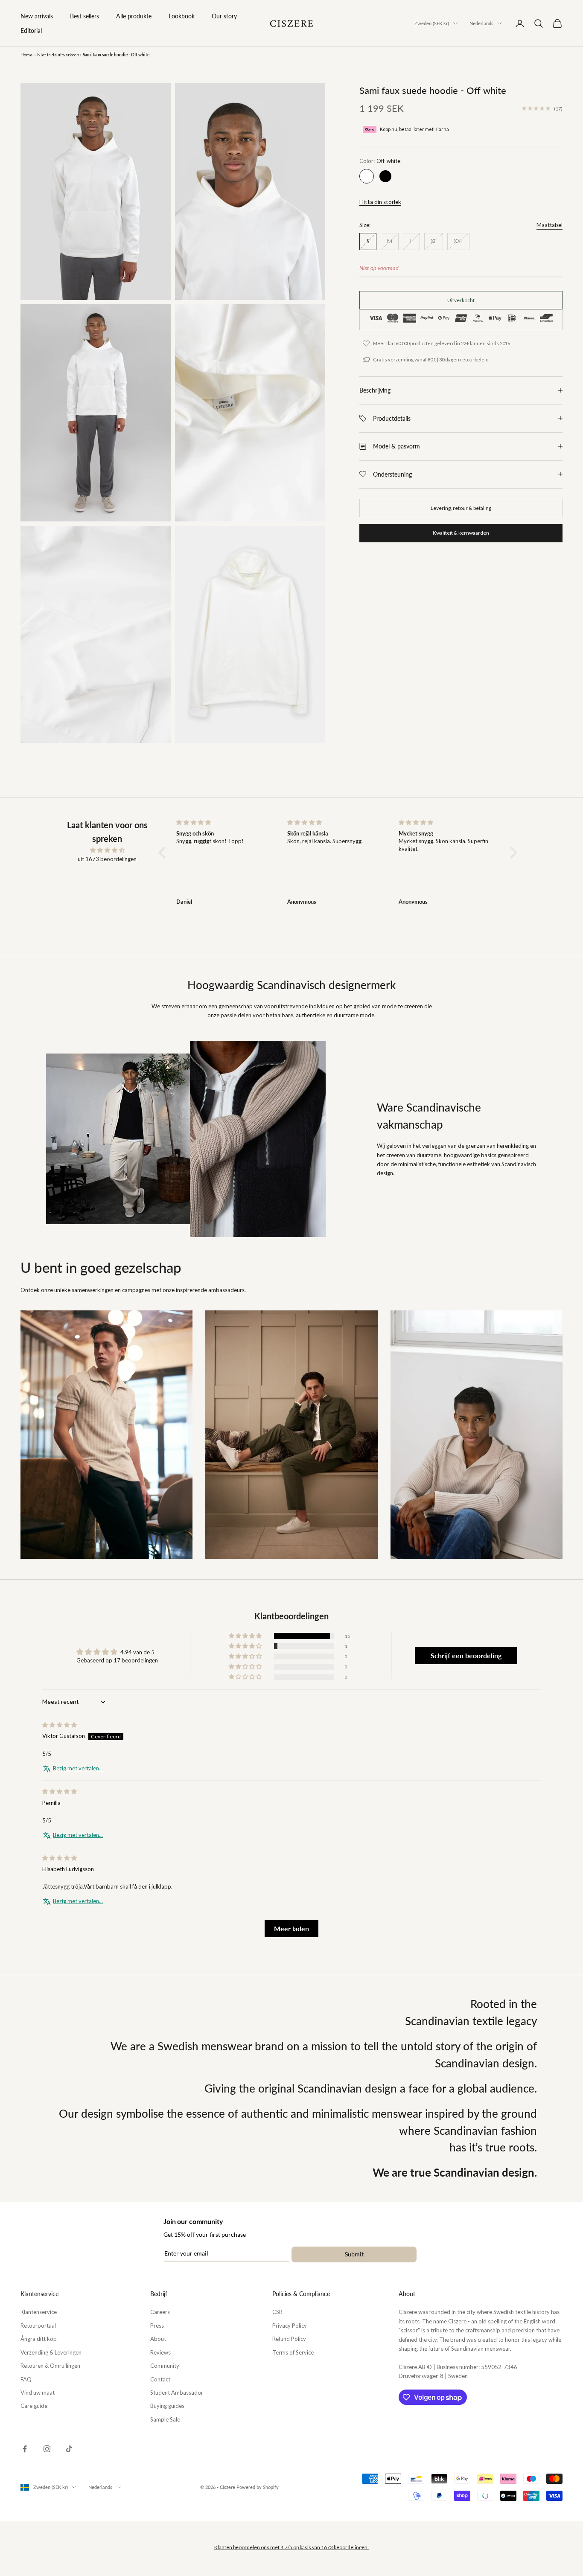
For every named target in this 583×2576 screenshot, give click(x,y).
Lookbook (182, 16)
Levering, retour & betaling (461, 508)
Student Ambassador (177, 2393)
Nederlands (481, 23)
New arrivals (37, 16)
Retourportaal (38, 2326)
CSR (277, 2312)
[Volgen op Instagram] (47, 2449)
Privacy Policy (290, 2326)
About (158, 2339)
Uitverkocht (461, 300)
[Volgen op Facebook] (25, 2449)
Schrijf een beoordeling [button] (466, 1655)
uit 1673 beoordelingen (107, 859)
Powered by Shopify (258, 2487)
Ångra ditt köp (39, 2339)
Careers (160, 2312)
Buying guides (167, 2406)
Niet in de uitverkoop (58, 55)
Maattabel (549, 225)
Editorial (31, 31)
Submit (354, 2254)
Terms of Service (293, 2352)
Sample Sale (165, 2419)
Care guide (34, 2406)
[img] (107, 850)
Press (157, 2326)
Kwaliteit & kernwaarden (461, 533)
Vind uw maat (38, 2393)
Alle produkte (134, 16)
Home (26, 55)
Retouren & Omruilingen (50, 2366)
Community (165, 2366)
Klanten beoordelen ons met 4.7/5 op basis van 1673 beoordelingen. (291, 2547)
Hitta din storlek (380, 202)
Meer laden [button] (291, 1928)
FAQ (26, 2379)
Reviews (160, 2352)
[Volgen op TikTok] (69, 2449)
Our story (224, 16)
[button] (164, 852)
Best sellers (85, 16)
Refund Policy (289, 2339)
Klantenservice (39, 2312)
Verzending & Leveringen (51, 2352)
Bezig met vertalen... (78, 1768)
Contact (160, 2379)
